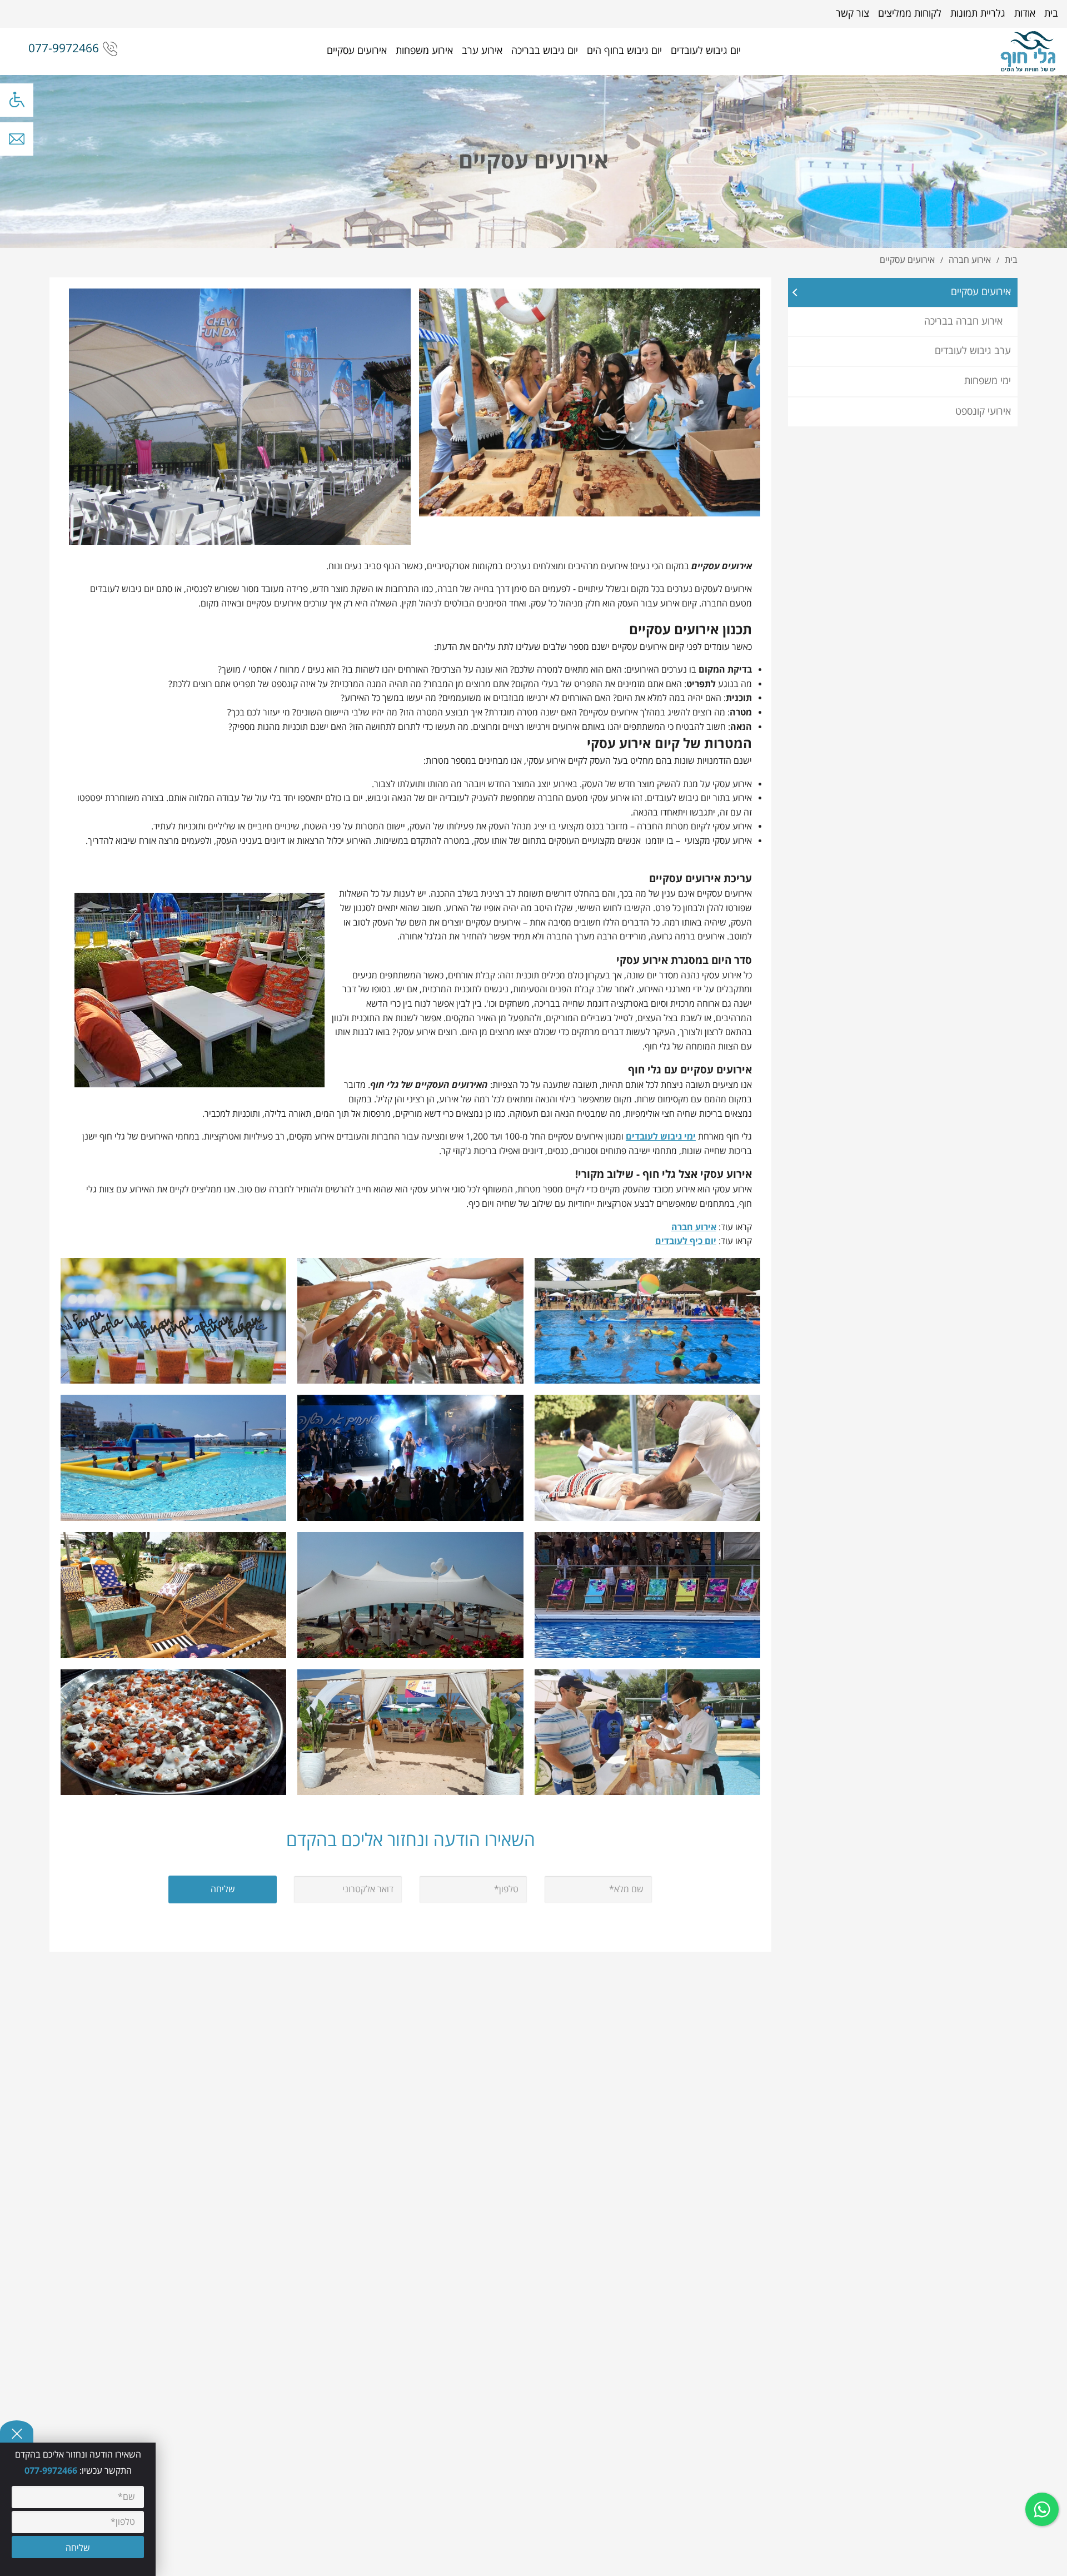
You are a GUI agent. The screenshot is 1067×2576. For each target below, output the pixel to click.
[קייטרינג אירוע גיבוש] (173, 1732)
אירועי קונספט (983, 412)
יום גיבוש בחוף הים (624, 51)
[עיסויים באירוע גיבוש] (647, 1458)
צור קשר (852, 14)
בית (1051, 14)
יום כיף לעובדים (686, 1241)
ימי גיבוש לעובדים (661, 1137)
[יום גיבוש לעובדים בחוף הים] (410, 1732)
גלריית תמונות (978, 14)
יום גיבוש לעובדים (706, 51)
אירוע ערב (482, 51)
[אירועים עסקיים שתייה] (173, 1320)
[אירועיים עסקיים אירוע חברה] (410, 1458)
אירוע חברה (694, 1227)
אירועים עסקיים (357, 51)
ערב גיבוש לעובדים (973, 351)
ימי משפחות (988, 381)
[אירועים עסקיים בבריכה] (173, 1458)
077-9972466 (64, 49)
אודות (1025, 14)
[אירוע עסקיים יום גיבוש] (647, 1732)
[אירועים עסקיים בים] (410, 1595)
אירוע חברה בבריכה (963, 322)
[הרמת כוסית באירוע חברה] (410, 1320)
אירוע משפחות (424, 51)
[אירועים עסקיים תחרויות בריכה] (647, 1320)
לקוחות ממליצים (910, 14)
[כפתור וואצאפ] (1042, 2509)
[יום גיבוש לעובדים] (1028, 51)
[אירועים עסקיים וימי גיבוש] (647, 1595)
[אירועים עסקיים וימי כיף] (173, 1595)
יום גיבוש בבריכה (545, 51)
